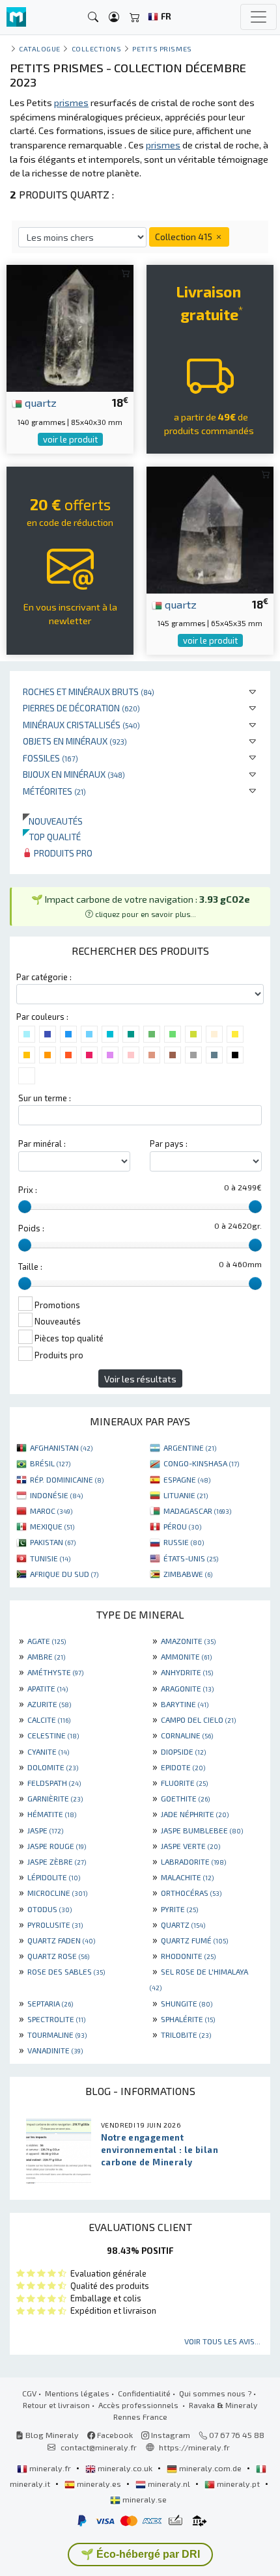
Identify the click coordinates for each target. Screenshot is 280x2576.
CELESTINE (53, 1735)
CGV (29, 2393)
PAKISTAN (53, 1542)
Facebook (114, 2435)
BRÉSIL (50, 1463)
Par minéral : (42, 1144)
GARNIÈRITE (55, 1798)
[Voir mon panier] (135, 17)
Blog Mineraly (51, 2435)
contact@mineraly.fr (99, 2447)
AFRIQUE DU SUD (64, 1574)
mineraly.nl (169, 2484)
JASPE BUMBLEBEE (202, 1830)
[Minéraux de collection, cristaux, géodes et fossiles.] (16, 17)
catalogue (40, 48)
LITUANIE (186, 1495)
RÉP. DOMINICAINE (67, 1479)
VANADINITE (55, 2050)
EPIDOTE (183, 1767)
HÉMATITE (52, 1814)
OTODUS (49, 1909)
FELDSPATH (54, 1783)
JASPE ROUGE (57, 1846)
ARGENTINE (190, 1447)
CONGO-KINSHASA (201, 1463)
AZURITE (49, 1704)
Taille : (30, 1267)
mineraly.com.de (210, 2468)
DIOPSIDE (183, 1751)
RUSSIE (184, 1542)
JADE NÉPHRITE (195, 1814)
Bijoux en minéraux (74, 774)
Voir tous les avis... (222, 2341)
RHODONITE (188, 1956)
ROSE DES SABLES (66, 1971)
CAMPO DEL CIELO (198, 1720)
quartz (39, 402)
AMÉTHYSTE (55, 1672)
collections (97, 48)
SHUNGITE (187, 2003)
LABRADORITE (193, 1861)
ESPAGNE (187, 1479)
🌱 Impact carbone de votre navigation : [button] (141, 906)
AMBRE (46, 1656)
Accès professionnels (139, 2405)
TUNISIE (50, 1558)
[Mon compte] (114, 17)
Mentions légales (77, 2393)
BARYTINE (185, 1704)
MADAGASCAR (197, 1511)
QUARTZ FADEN (61, 1940)
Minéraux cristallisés (81, 725)
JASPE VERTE (190, 1846)
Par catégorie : (44, 977)
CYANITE (48, 1751)
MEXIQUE (52, 1526)
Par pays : (169, 1144)
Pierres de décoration (81, 708)
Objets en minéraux (75, 741)
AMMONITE (186, 1656)
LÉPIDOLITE (54, 1877)
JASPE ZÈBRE (57, 1861)
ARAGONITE (187, 1688)
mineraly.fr (50, 2468)
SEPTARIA (50, 2003)
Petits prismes (162, 48)
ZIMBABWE (188, 1574)
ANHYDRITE (187, 1672)
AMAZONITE (188, 1641)
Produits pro (62, 853)
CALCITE (49, 1720)
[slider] (25, 1207)
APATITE (48, 1688)
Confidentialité (144, 2393)
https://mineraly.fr (194, 2447)
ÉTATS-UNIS (191, 1558)
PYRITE (179, 1909)
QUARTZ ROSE (58, 1956)
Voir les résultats (140, 1379)
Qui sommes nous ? (215, 2393)
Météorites (54, 791)
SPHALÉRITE (188, 2019)
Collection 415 (185, 237)
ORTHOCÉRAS (191, 1893)
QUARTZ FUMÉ (194, 1940)
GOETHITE (185, 1798)
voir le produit (70, 439)
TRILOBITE (186, 2035)
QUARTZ (183, 1925)
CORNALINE (187, 1735)
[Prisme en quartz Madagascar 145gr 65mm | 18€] (210, 528)
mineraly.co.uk (125, 2468)
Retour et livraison (56, 2405)
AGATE (47, 1641)
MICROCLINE (57, 1893)
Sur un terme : (45, 1098)
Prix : (28, 1190)
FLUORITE (184, 1783)
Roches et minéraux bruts (89, 692)
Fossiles (50, 758)
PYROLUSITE (55, 1925)
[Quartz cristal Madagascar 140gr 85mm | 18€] (70, 327)
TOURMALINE (57, 2035)
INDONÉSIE (56, 1495)
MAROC (51, 1511)
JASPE (45, 1830)
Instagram (170, 2435)
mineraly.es (99, 2484)
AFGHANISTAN (61, 1447)
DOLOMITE (53, 1767)
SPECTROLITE (56, 2019)
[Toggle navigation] (259, 17)
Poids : (31, 1228)
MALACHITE (187, 1877)
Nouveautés (53, 821)
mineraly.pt (238, 2484)
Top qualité (52, 837)
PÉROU (182, 1526)
